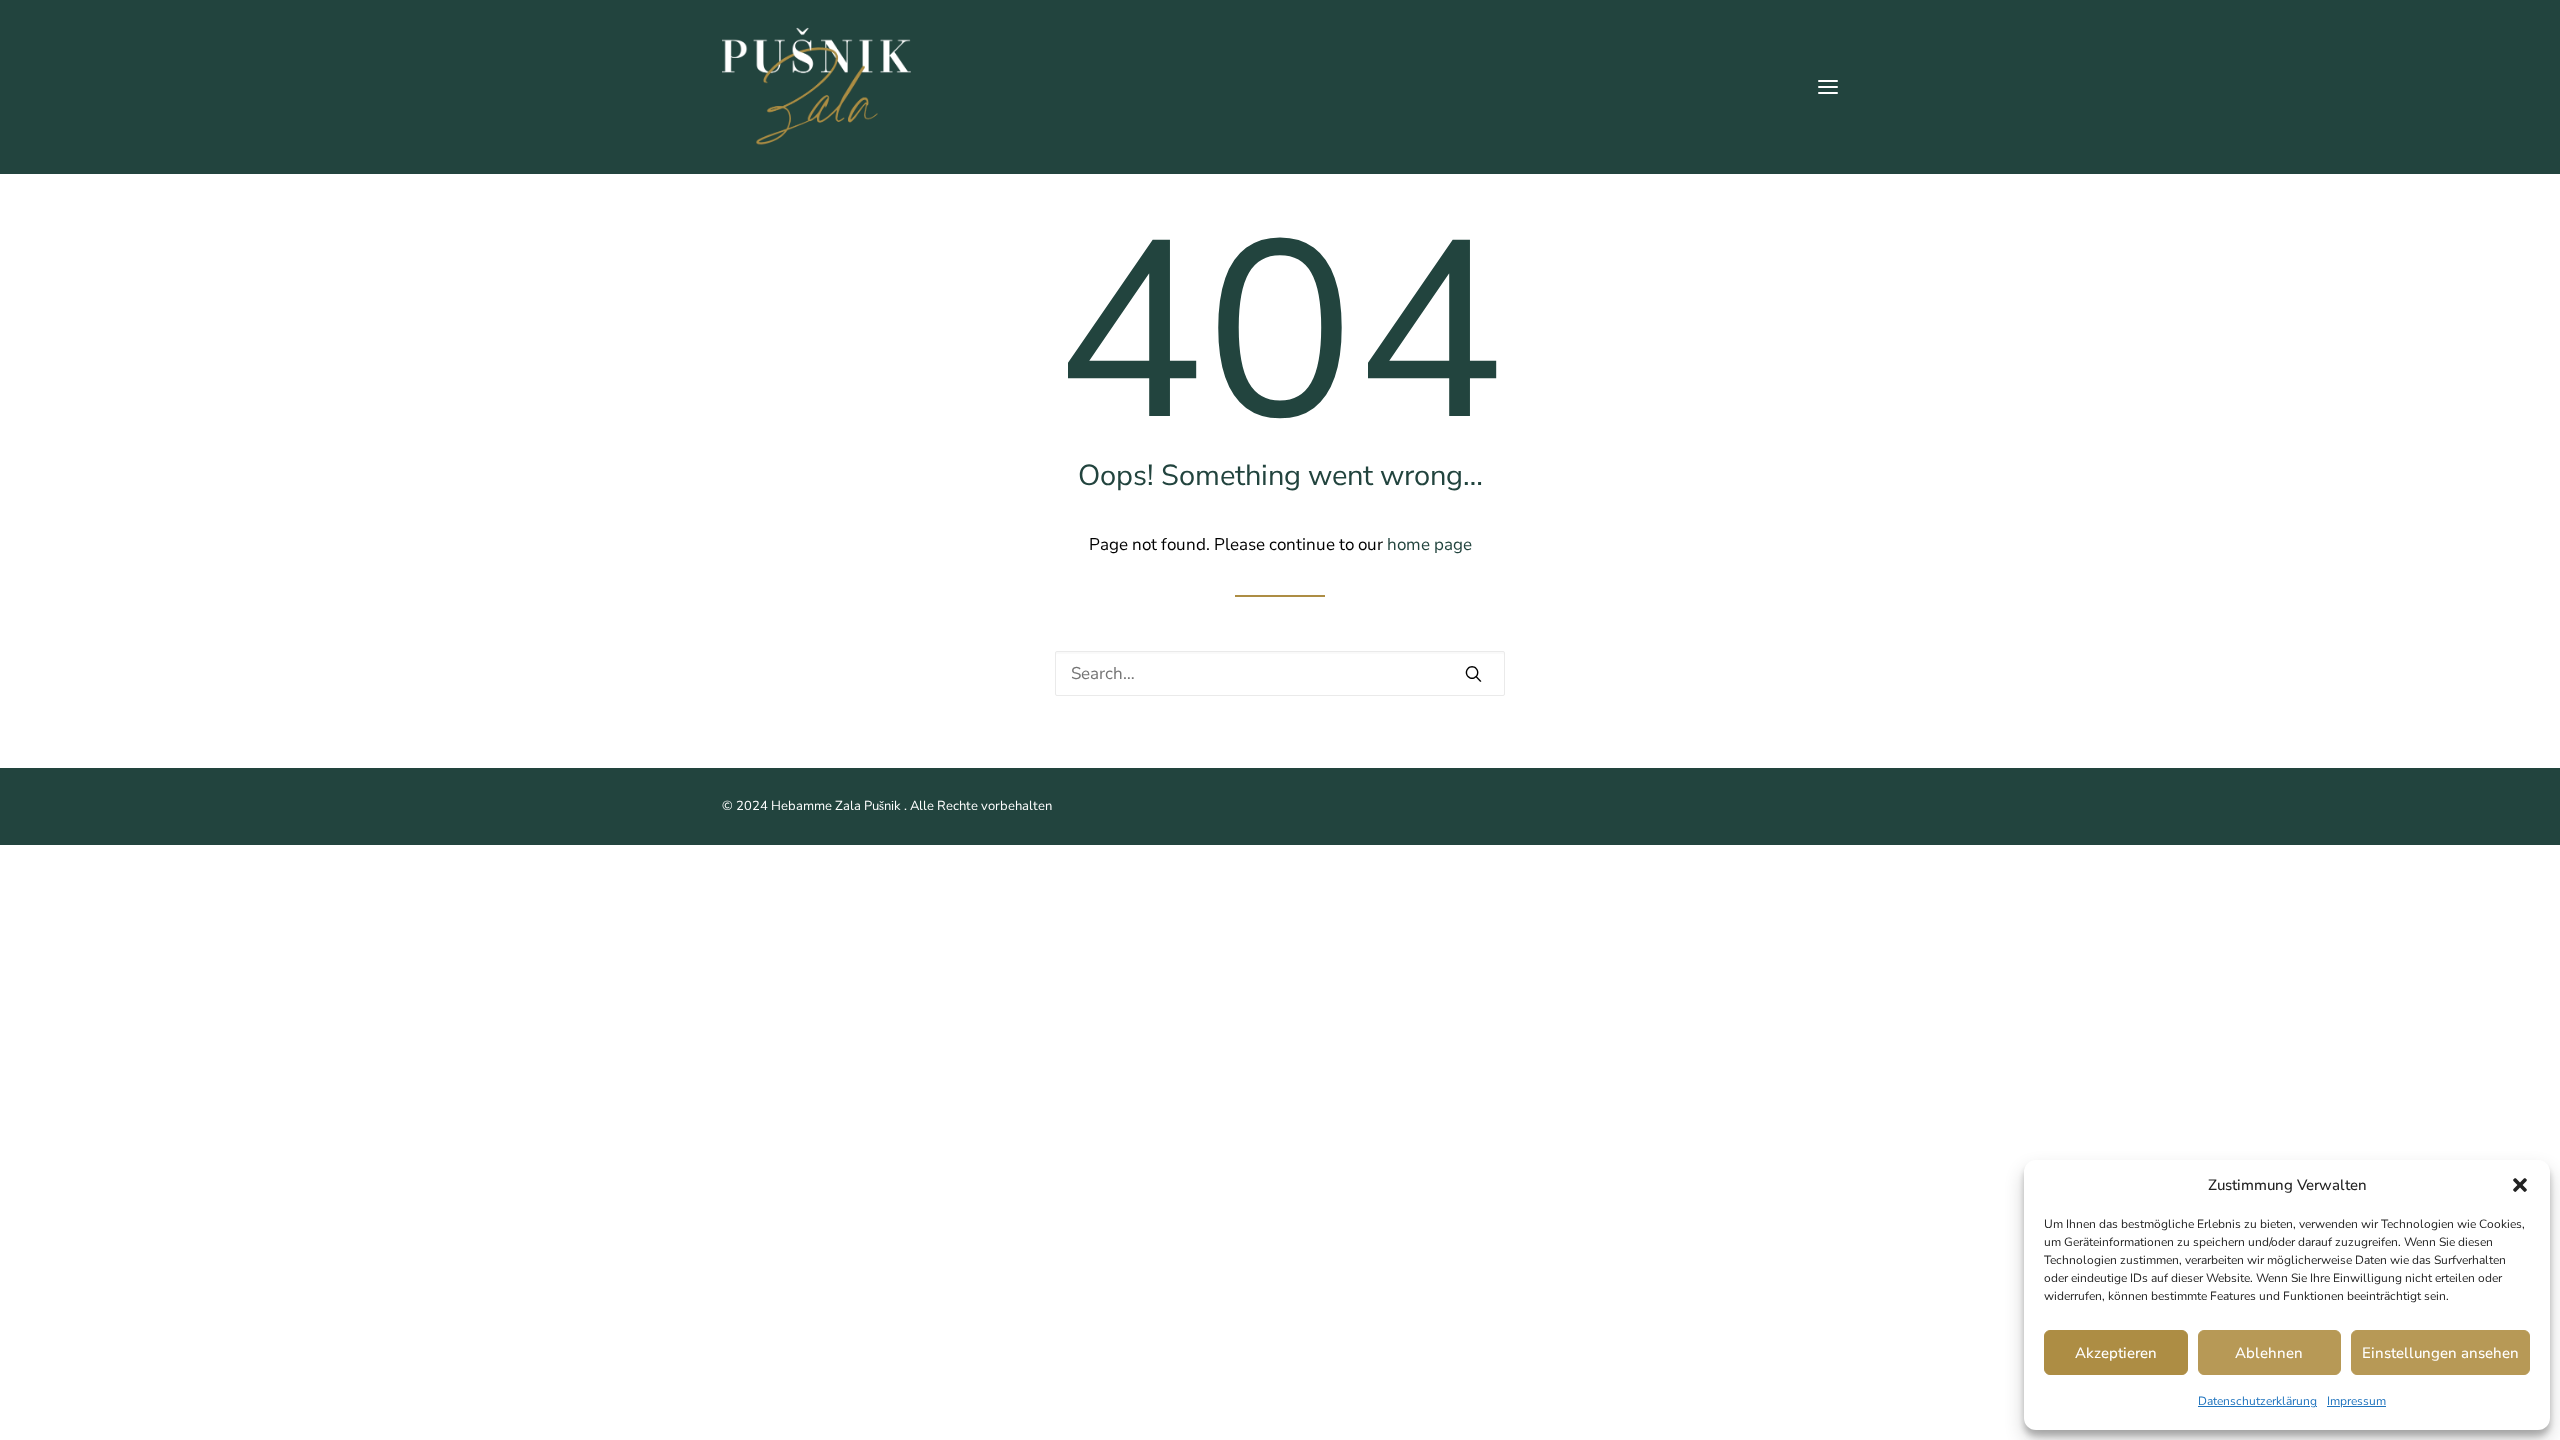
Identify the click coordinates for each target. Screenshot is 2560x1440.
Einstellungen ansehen (2440, 1353)
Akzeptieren (2116, 1353)
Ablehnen (2269, 1353)
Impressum (2356, 1401)
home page (1429, 544)
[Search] (1280, 673)
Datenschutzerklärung (2257, 1401)
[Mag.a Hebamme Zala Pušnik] (816, 87)
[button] (2520, 1185)
